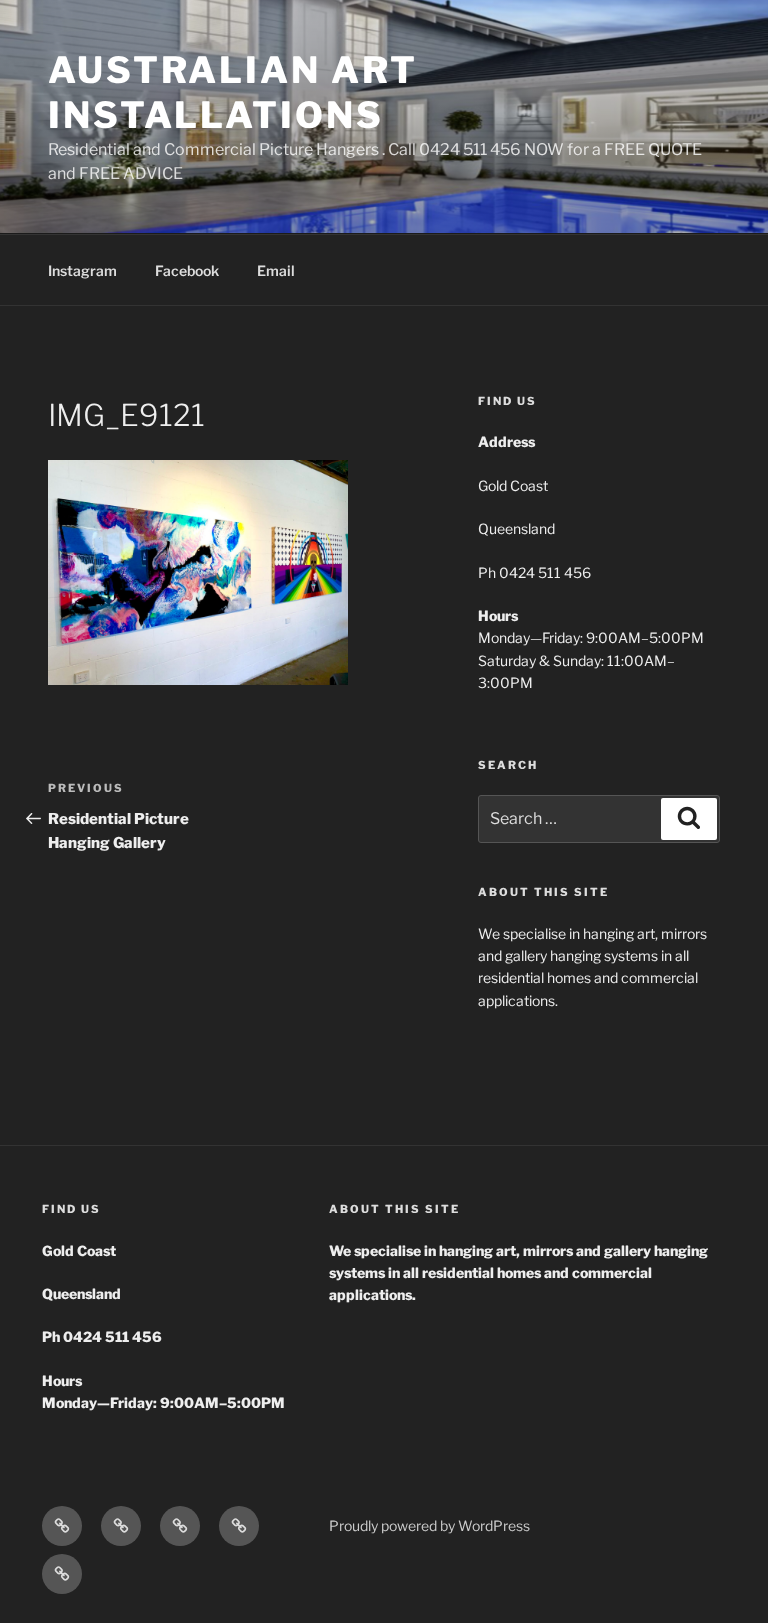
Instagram (82, 270)
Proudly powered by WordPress (429, 1525)
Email (276, 270)
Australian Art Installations (233, 92)
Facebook (187, 270)
